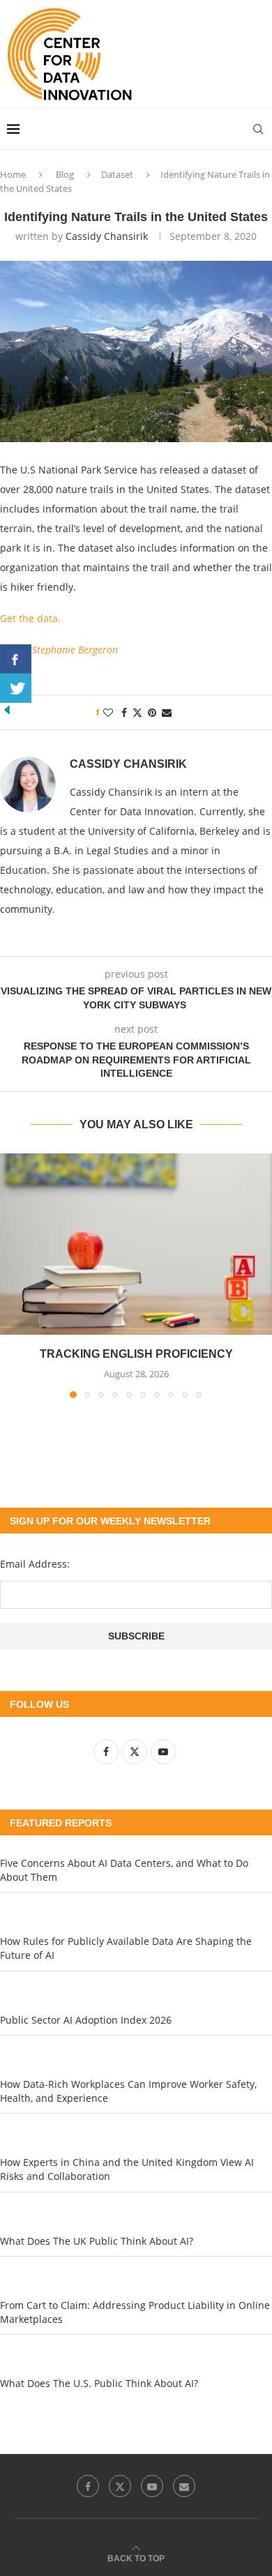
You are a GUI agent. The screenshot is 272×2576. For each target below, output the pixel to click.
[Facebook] (88, 2486)
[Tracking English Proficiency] (136, 1244)
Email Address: (35, 1564)
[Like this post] (108, 712)
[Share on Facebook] (124, 712)
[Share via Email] (167, 712)
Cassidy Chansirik (107, 236)
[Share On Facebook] (16, 659)
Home (13, 174)
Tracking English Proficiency (136, 1354)
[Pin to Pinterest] (152, 712)
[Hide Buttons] (7, 710)
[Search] (258, 129)
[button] (12, 1275)
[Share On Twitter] (16, 688)
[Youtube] (152, 2486)
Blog (65, 174)
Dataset (117, 174)
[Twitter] (120, 2486)
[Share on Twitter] (137, 712)
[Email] (184, 2486)
